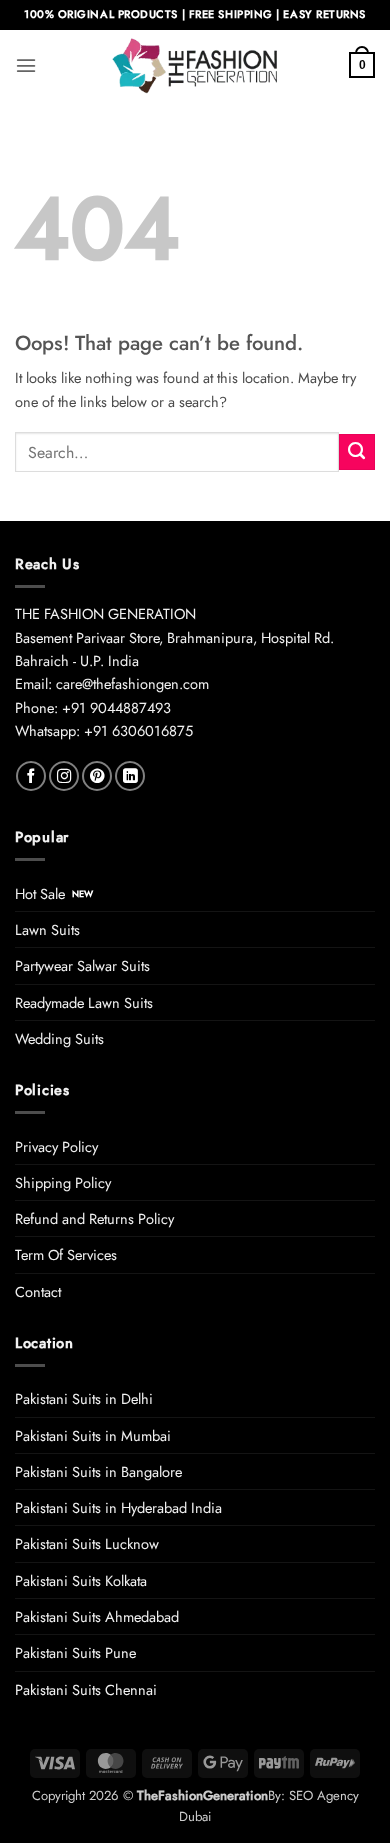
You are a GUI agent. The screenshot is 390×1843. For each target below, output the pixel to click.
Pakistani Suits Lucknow (87, 1543)
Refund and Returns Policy (94, 1218)
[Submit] (357, 452)
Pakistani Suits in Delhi (84, 1398)
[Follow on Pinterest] (97, 776)
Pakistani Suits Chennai (86, 1689)
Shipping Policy (63, 1182)
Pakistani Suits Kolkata (81, 1580)
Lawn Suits (47, 929)
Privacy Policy (56, 1146)
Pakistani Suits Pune (75, 1652)
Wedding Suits (59, 1038)
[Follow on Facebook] (31, 776)
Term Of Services (66, 1254)
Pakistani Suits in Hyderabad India (118, 1507)
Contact (38, 1291)
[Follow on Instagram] (64, 776)
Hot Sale (40, 893)
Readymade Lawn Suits (84, 1002)
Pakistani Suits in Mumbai (93, 1435)
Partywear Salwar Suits (82, 965)
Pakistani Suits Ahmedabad (97, 1616)
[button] (26, 65)
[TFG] (195, 65)
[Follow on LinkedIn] (130, 776)
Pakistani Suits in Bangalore (98, 1471)
